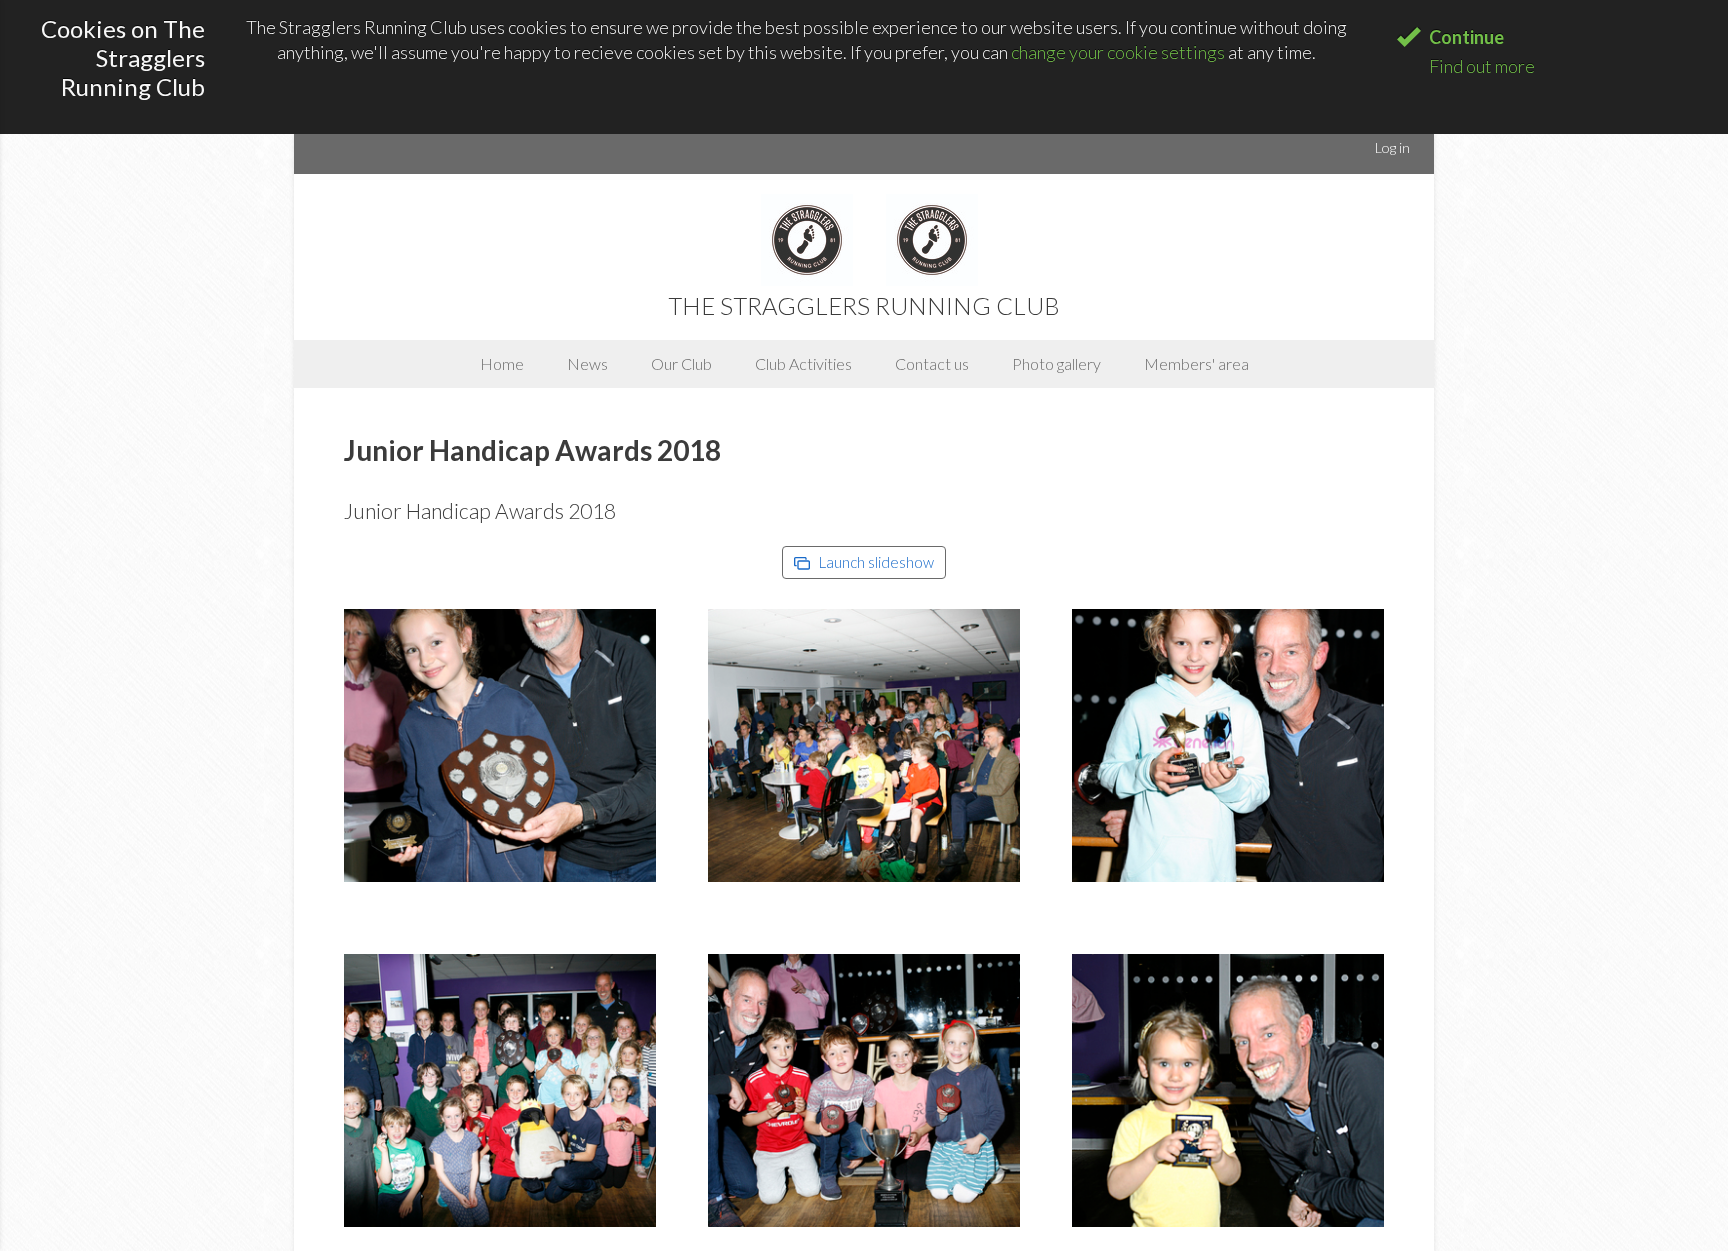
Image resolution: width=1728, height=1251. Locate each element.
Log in (1392, 147)
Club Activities (803, 363)
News (587, 363)
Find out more (1482, 66)
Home (502, 363)
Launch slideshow (875, 562)
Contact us (932, 363)
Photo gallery (1056, 363)
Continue (1466, 37)
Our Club (681, 363)
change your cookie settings (1118, 52)
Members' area (1196, 363)
